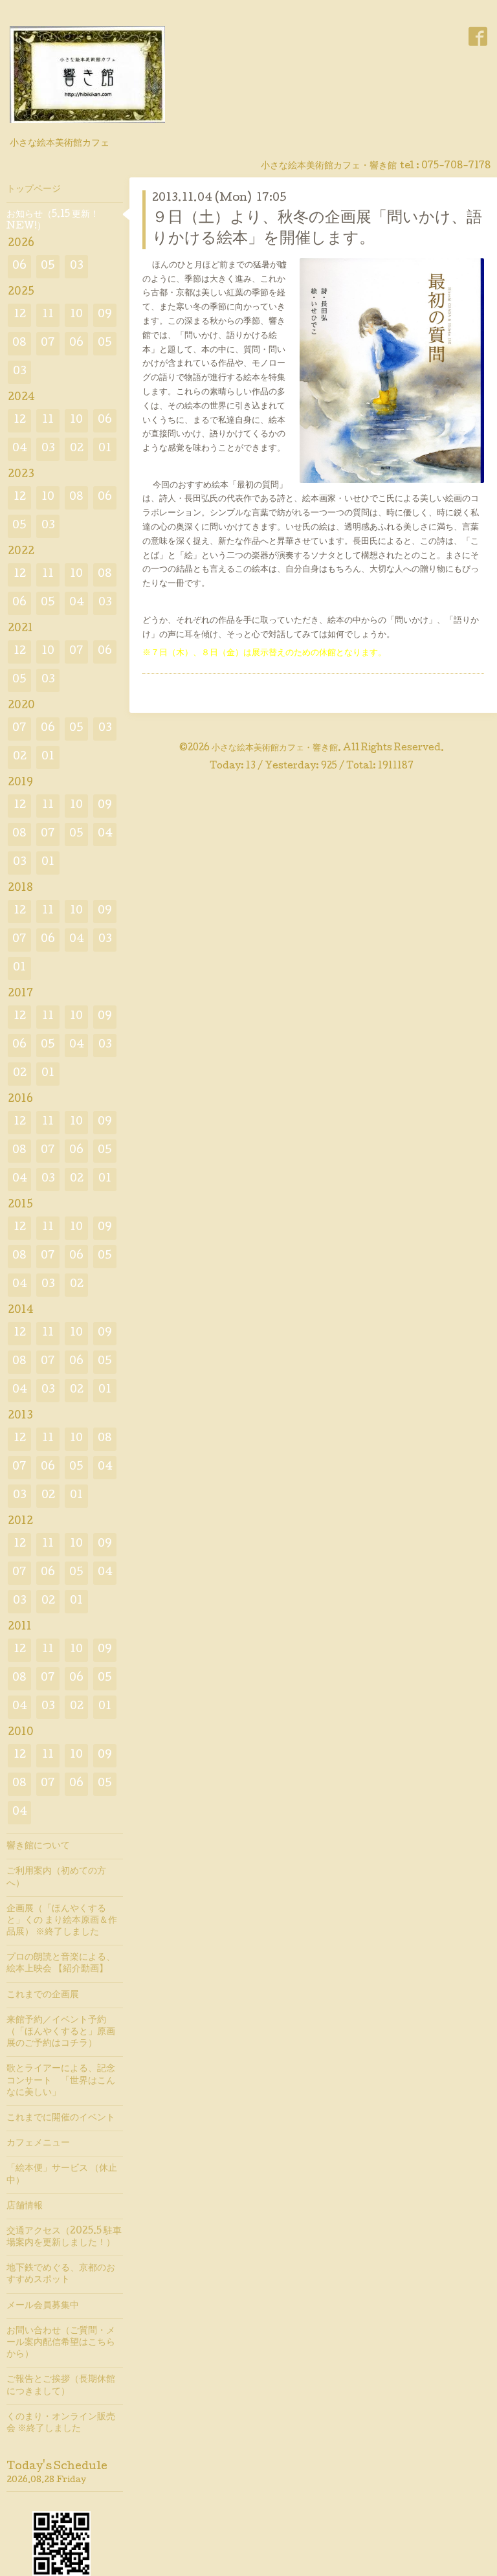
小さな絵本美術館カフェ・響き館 (275, 748)
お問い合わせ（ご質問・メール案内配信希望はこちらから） (61, 2343)
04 (20, 449)
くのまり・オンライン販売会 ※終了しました (61, 2423)
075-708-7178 (456, 166)
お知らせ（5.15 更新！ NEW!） (53, 221)
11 (48, 315)
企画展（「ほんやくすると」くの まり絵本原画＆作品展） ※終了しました (62, 1921)
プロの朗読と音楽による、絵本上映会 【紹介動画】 (61, 1964)
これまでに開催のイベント (61, 2118)
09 (105, 315)
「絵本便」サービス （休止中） (62, 2175)
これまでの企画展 (43, 1995)
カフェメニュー (38, 2144)
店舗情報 (25, 2206)
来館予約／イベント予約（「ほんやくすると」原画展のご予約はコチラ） (61, 2032)
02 (77, 449)
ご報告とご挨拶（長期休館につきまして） (61, 2386)
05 (48, 266)
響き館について (38, 1846)
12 (20, 315)
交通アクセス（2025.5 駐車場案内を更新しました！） (64, 2237)
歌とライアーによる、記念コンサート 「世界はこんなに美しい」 (61, 2081)
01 (105, 449)
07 (48, 343)
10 (76, 315)
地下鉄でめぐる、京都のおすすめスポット (61, 2274)
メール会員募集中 (43, 2306)
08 (19, 343)
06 (19, 266)
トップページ (34, 190)
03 (77, 266)
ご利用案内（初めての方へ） (56, 1877)
